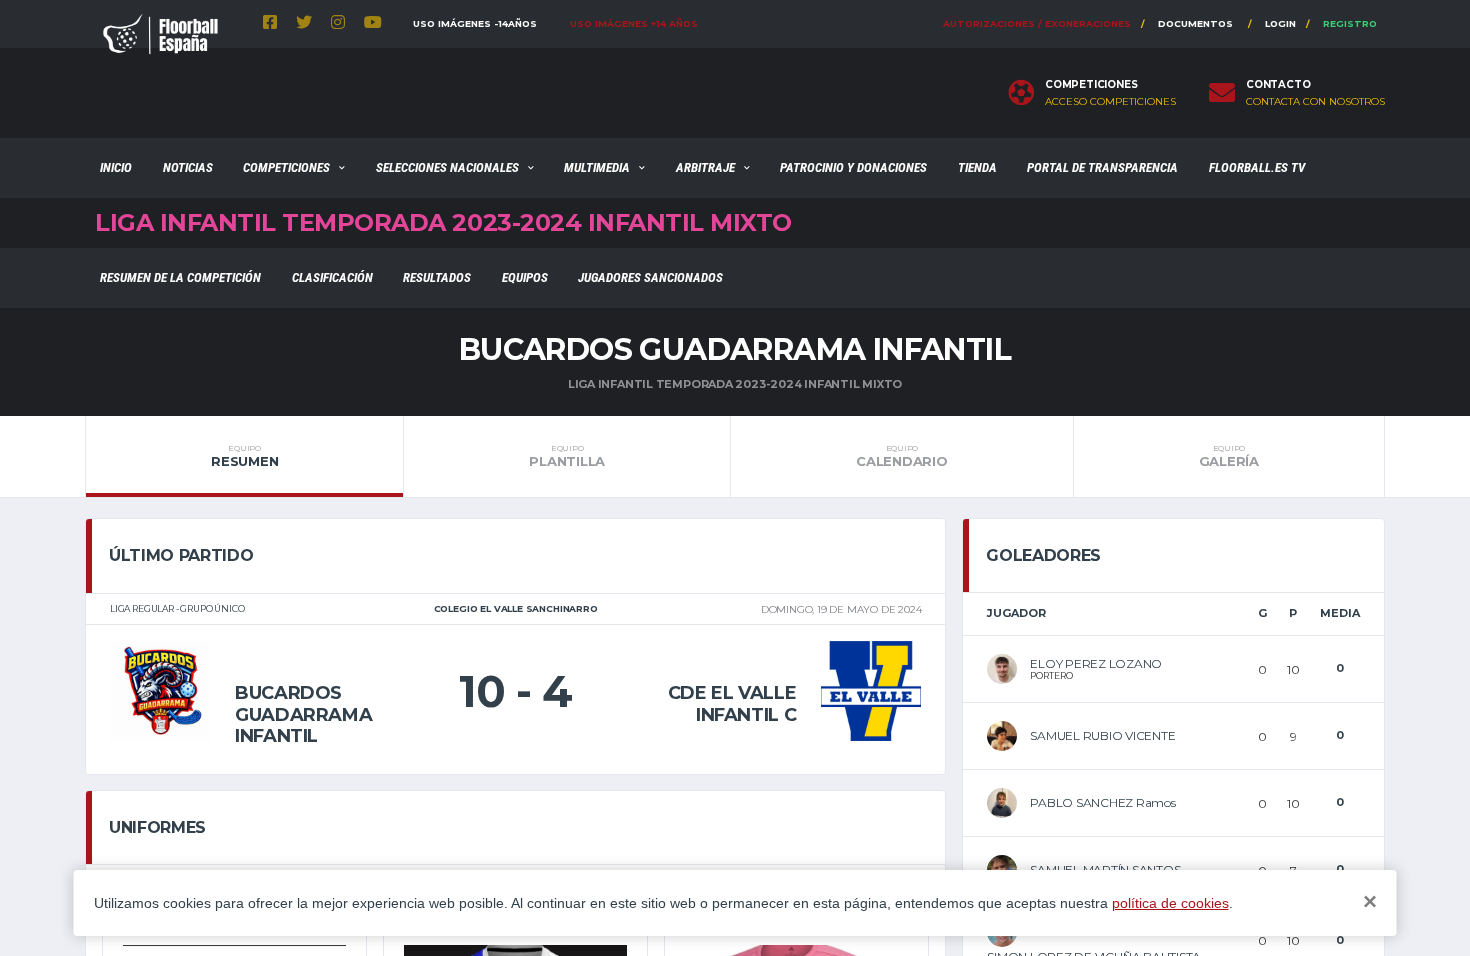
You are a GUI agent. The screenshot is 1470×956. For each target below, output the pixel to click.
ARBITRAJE (705, 167)
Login (1280, 23)
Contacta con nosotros (1315, 102)
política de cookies (1170, 903)
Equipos (525, 277)
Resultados (437, 277)
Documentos (1195, 23)
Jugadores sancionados (650, 277)
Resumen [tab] (244, 456)
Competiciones (286, 167)
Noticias (188, 167)
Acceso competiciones (1110, 102)
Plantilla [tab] (567, 456)
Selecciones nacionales (447, 167)
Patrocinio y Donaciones (853, 167)
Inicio (116, 167)
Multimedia (597, 167)
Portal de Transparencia (1102, 167)
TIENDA (977, 167)
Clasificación (332, 277)
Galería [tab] (1229, 456)
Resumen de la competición (180, 277)
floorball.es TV (1257, 167)
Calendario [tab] (901, 456)
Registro (1350, 23)
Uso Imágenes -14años (475, 23)
